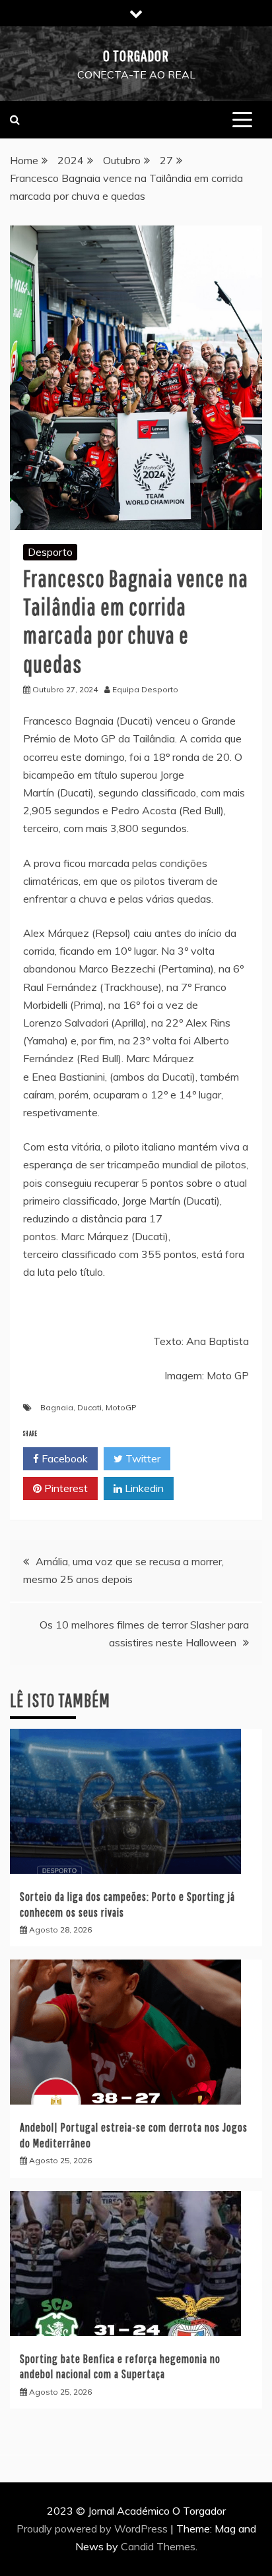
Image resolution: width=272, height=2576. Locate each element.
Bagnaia (57, 1407)
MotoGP (121, 1407)
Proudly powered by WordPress (93, 2529)
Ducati (89, 1407)
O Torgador (136, 55)
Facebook (63, 1458)
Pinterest (65, 1488)
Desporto (50, 552)
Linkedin (143, 1488)
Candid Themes (158, 2546)
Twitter (142, 1458)
